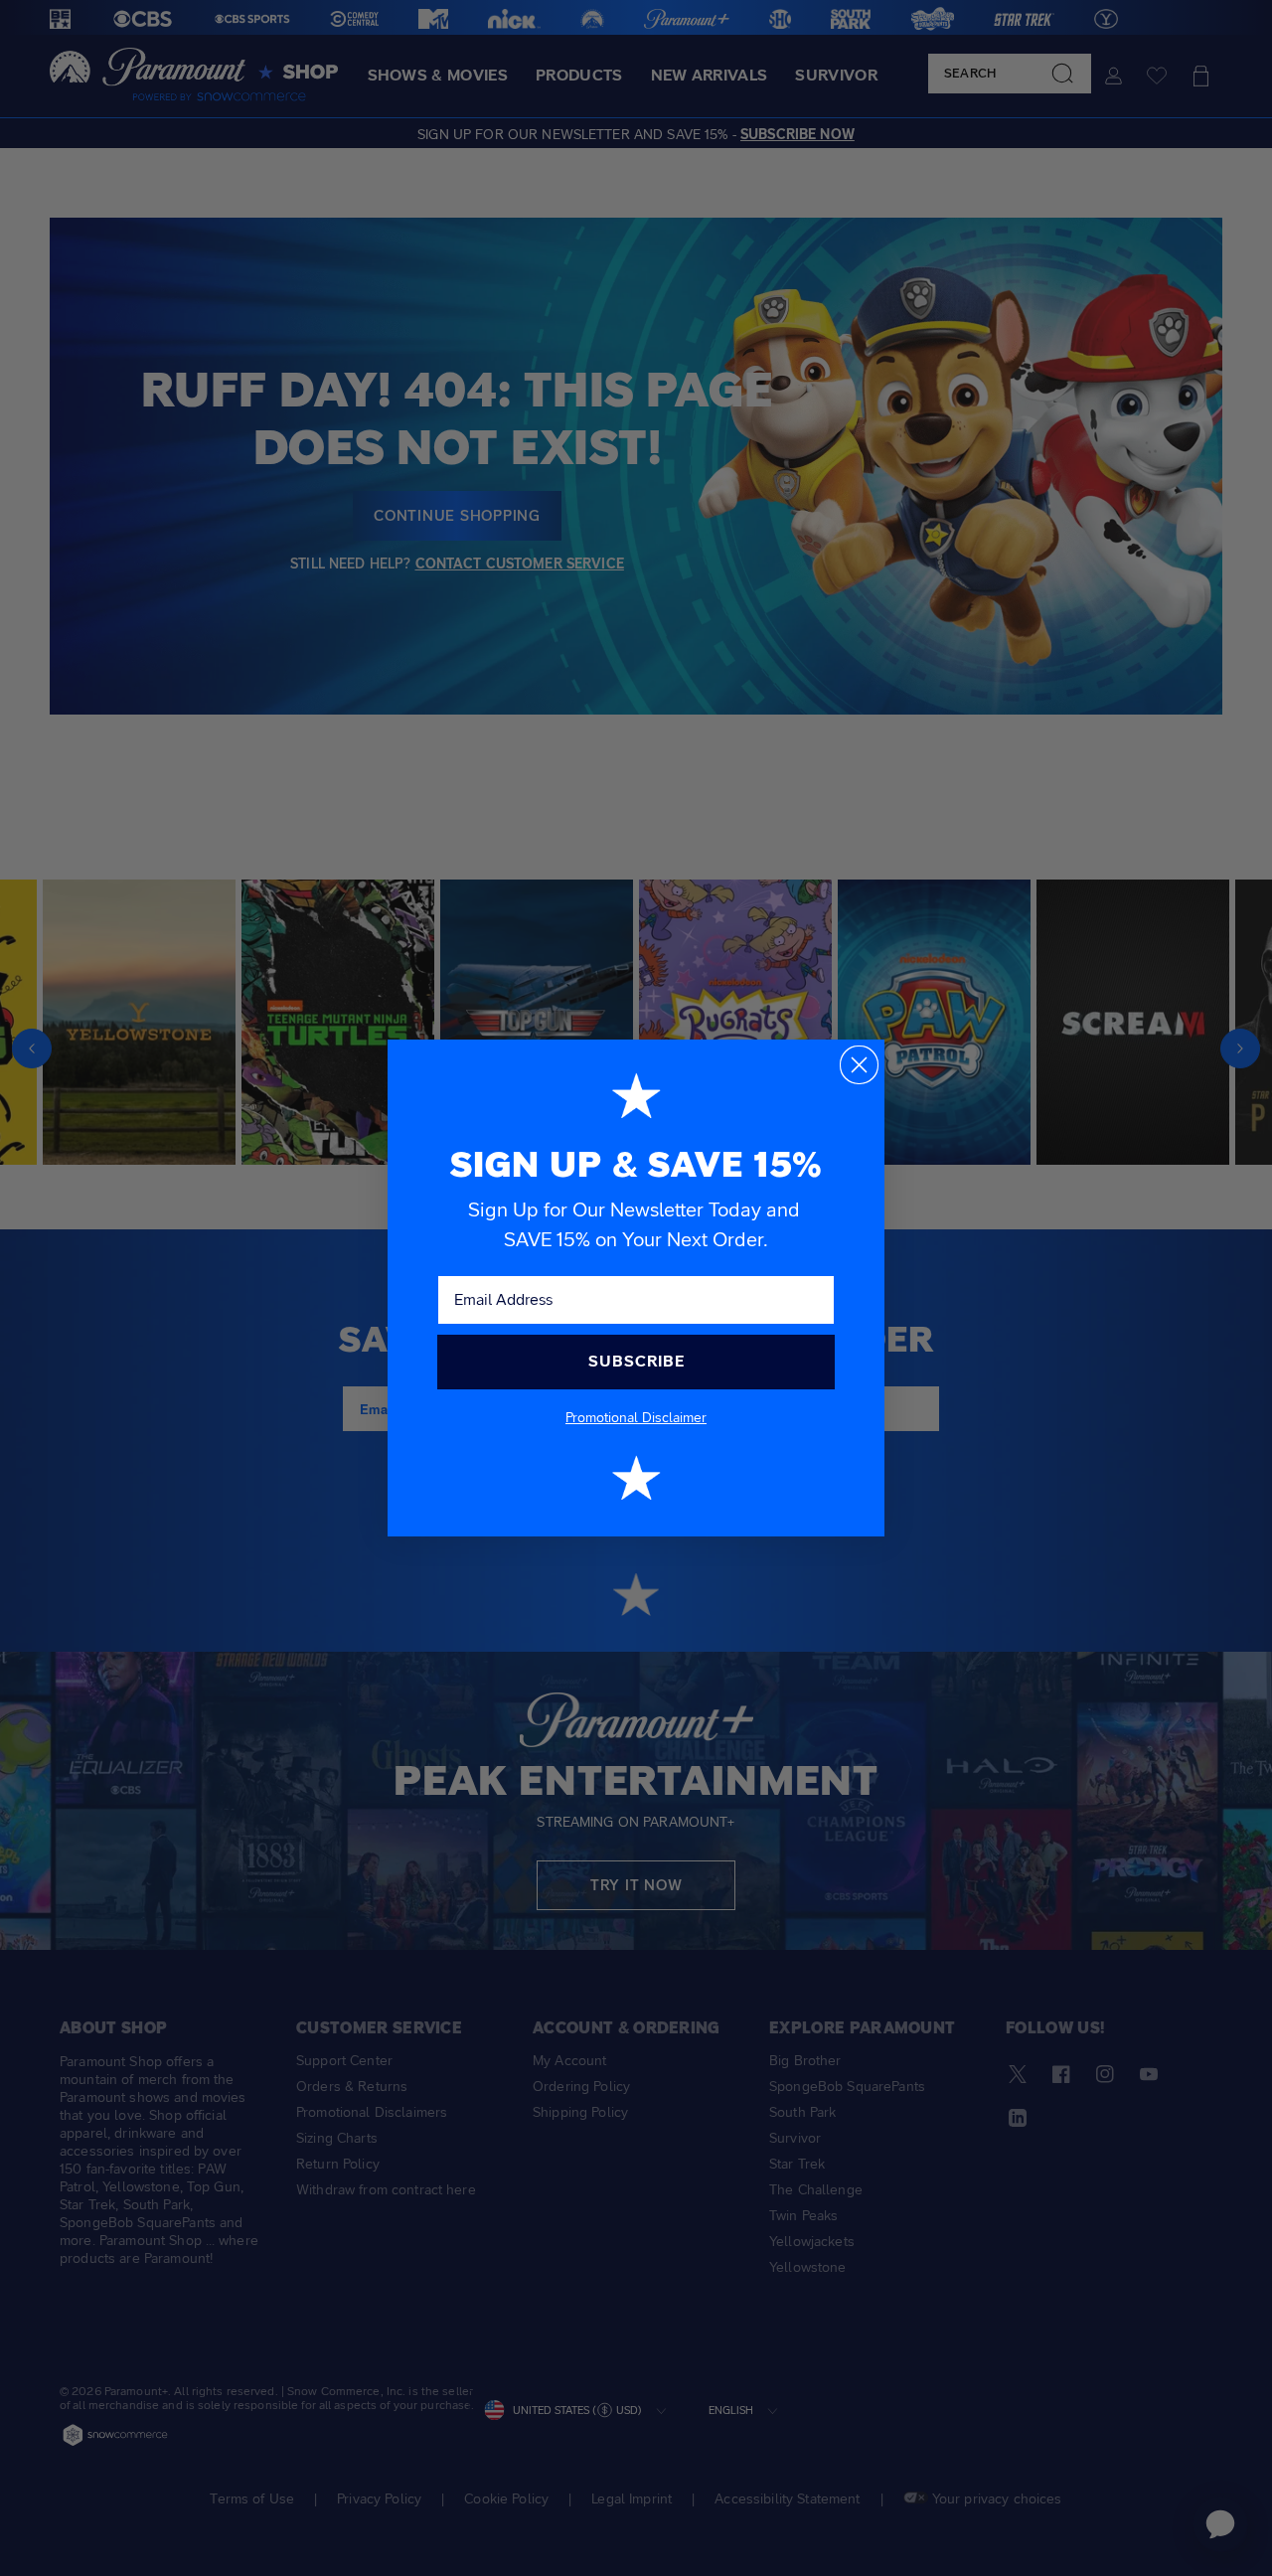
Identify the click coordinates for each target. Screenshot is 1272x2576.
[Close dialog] (859, 1065)
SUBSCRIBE (636, 1361)
